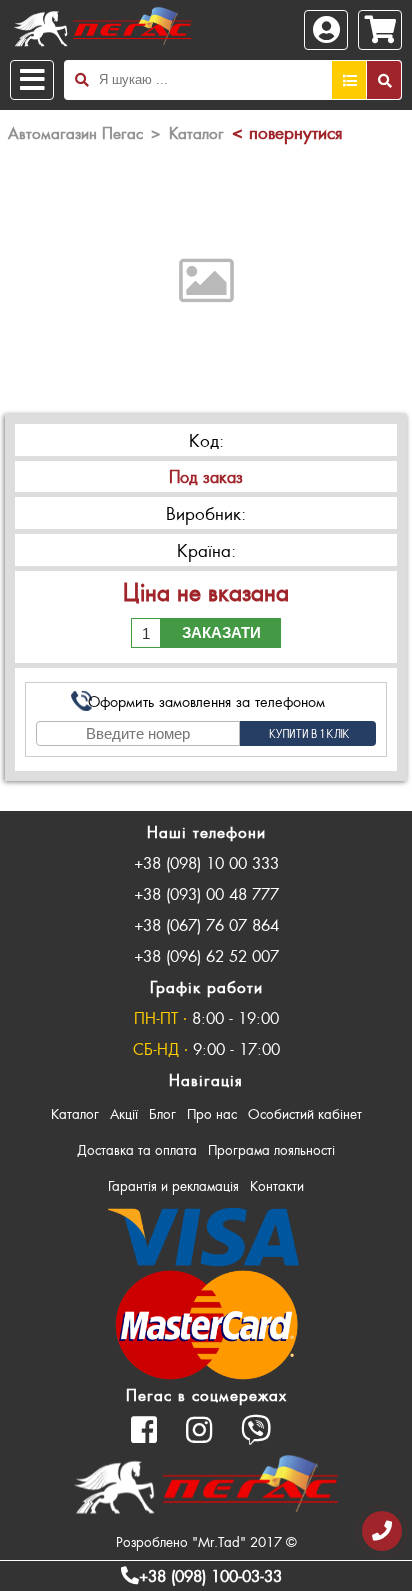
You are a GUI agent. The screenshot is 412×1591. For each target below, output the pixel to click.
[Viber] (256, 1430)
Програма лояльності (271, 1149)
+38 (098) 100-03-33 (210, 1575)
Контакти (277, 1185)
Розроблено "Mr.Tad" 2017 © (206, 1541)
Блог (162, 1113)
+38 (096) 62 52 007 (206, 955)
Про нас (212, 1113)
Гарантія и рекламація (173, 1185)
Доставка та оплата (137, 1149)
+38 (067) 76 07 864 (206, 924)
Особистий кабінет (305, 1113)
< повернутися (287, 132)
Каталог (75, 1113)
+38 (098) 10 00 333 (206, 862)
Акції (124, 1113)
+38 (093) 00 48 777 (206, 893)
